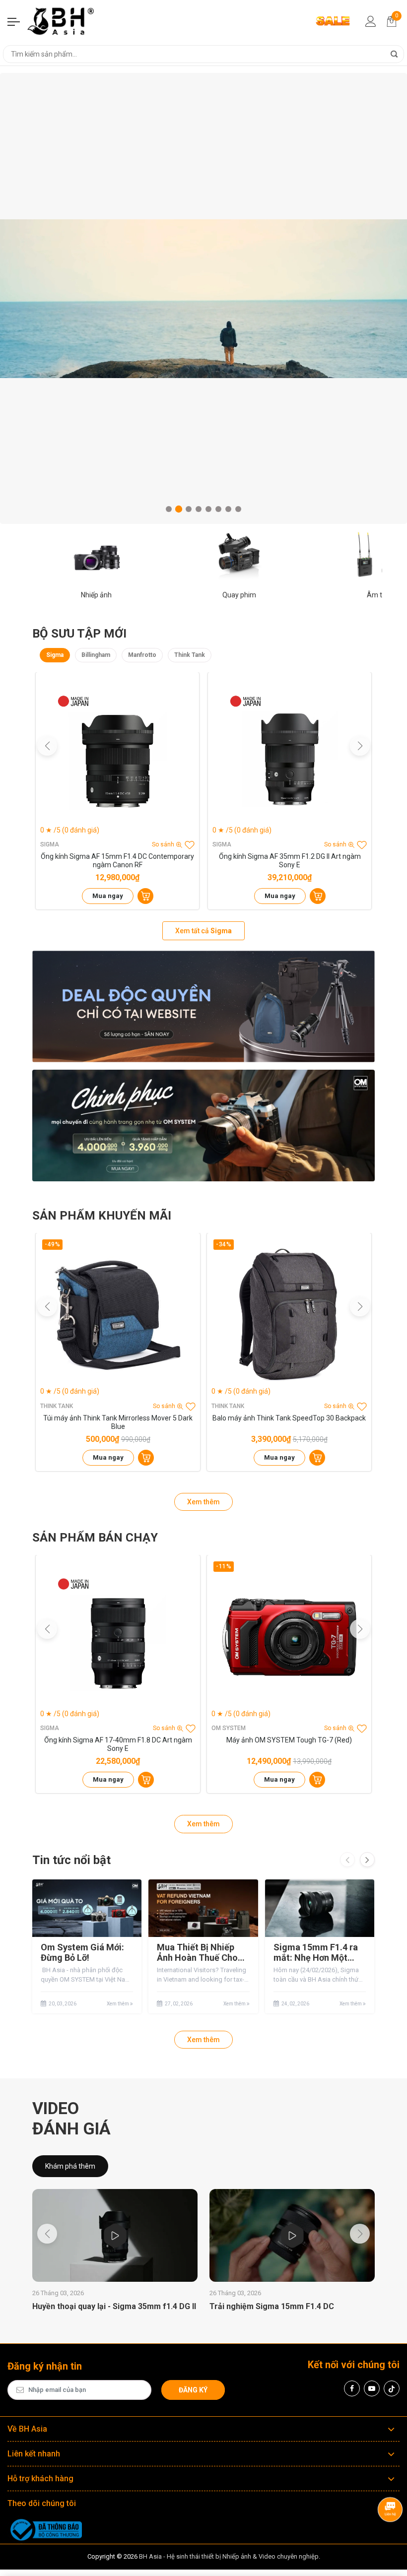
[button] (169, 509)
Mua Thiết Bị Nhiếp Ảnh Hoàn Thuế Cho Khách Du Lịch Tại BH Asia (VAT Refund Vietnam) (200, 1953)
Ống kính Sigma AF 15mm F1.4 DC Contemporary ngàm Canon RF (117, 861)
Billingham (96, 655)
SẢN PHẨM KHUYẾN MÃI (102, 1216)
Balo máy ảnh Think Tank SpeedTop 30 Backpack (289, 1418)
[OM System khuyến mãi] (203, 1126)
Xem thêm (203, 1502)
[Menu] (14, 21)
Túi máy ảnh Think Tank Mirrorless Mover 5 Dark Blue (118, 1422)
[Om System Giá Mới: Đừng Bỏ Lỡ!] (87, 1908)
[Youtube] (372, 2388)
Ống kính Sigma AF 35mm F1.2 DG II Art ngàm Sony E (290, 861)
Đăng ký (193, 2390)
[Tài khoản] (371, 21)
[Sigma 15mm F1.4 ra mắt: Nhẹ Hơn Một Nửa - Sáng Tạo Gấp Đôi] (320, 1908)
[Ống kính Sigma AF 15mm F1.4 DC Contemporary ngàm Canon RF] (117, 754)
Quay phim (239, 595)
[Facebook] (352, 2388)
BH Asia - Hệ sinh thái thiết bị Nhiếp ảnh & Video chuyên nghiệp (229, 2556)
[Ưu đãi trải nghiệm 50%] (203, 1007)
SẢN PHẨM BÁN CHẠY (95, 1538)
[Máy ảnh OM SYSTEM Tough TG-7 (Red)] (289, 1637)
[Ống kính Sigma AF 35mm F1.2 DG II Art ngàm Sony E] (290, 754)
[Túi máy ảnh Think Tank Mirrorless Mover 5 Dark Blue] (118, 1315)
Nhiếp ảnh (96, 595)
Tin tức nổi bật (71, 1860)
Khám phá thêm (70, 2166)
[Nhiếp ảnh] (96, 556)
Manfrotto (142, 655)
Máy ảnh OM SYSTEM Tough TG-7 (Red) (289, 1740)
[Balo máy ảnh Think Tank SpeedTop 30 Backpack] (289, 1315)
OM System (229, 1728)
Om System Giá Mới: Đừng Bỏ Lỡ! (82, 1953)
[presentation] (347, 1860)
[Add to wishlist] (190, 845)
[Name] (394, 54)
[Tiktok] (392, 2388)
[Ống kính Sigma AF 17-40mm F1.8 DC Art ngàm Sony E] (118, 1637)
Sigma (55, 655)
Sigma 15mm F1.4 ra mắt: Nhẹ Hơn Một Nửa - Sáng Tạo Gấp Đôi (316, 1953)
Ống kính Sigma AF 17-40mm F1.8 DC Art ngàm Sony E (118, 1744)
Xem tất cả (203, 931)
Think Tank (190, 655)
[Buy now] (145, 896)
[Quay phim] (239, 556)
